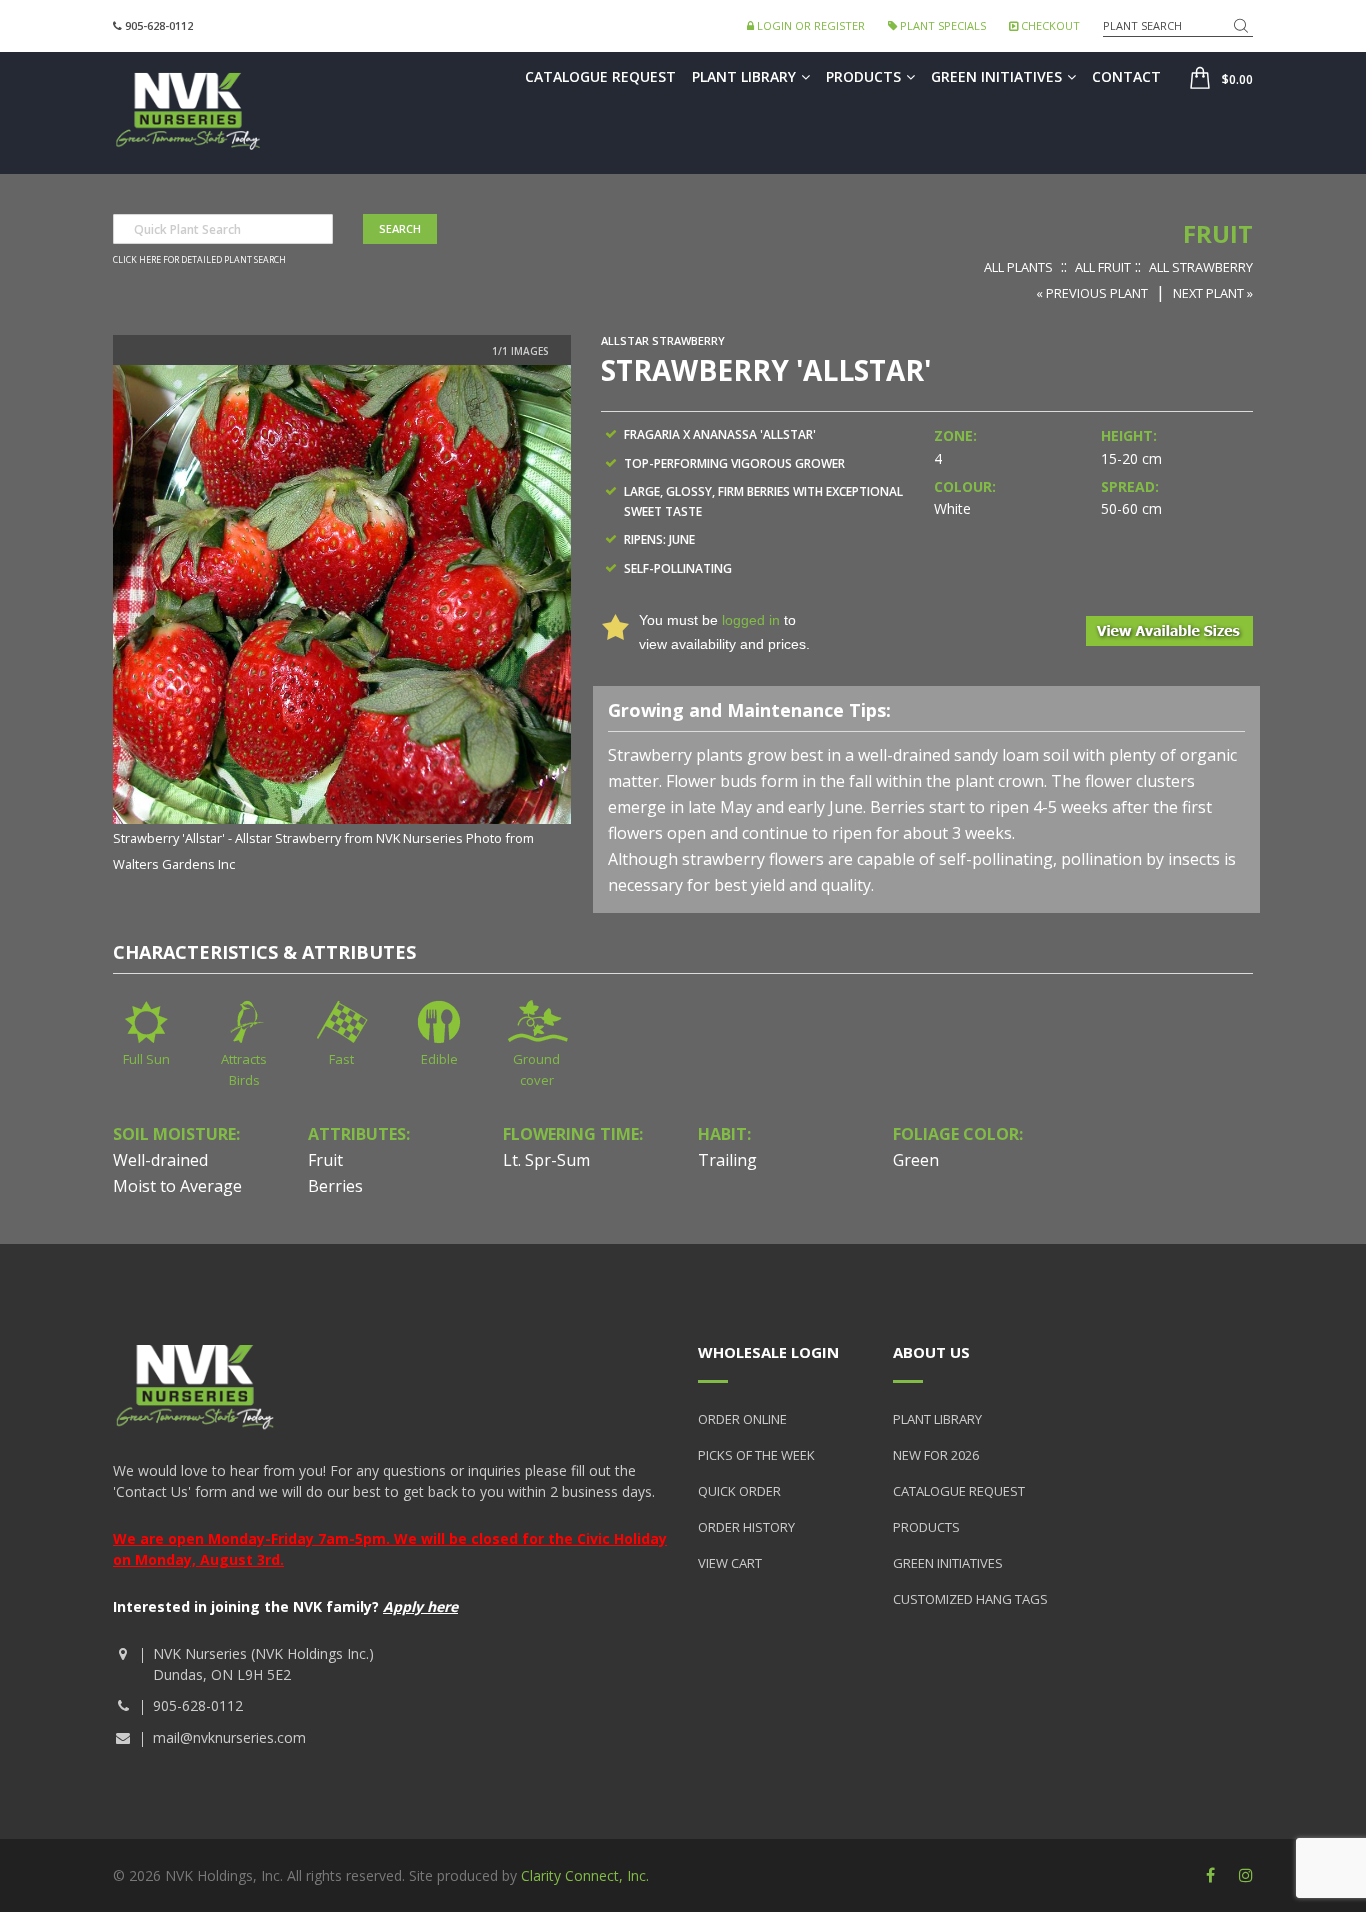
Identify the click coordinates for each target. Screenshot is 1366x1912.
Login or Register (809, 25)
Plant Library (744, 76)
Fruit (1218, 233)
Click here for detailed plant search (199, 260)
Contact (1126, 76)
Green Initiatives (996, 76)
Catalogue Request (600, 76)
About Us (931, 1352)
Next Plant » (1213, 293)
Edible (439, 1059)
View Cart (730, 1563)
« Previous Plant (1092, 293)
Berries (335, 1186)
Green (916, 1160)
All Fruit (1103, 267)
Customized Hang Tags (970, 1599)
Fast (341, 1059)
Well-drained (160, 1160)
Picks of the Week (756, 1455)
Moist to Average (177, 1186)
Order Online (742, 1419)
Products (863, 76)
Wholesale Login (768, 1352)
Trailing (727, 1160)
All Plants (1018, 267)
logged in (751, 620)
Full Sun (146, 1059)
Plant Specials (941, 25)
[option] (342, 620)
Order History (746, 1527)
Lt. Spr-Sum (546, 1160)
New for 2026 (936, 1455)
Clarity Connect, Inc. (585, 1875)
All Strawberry (1201, 267)
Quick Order (739, 1491)
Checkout (1049, 25)
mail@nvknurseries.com (229, 1737)
